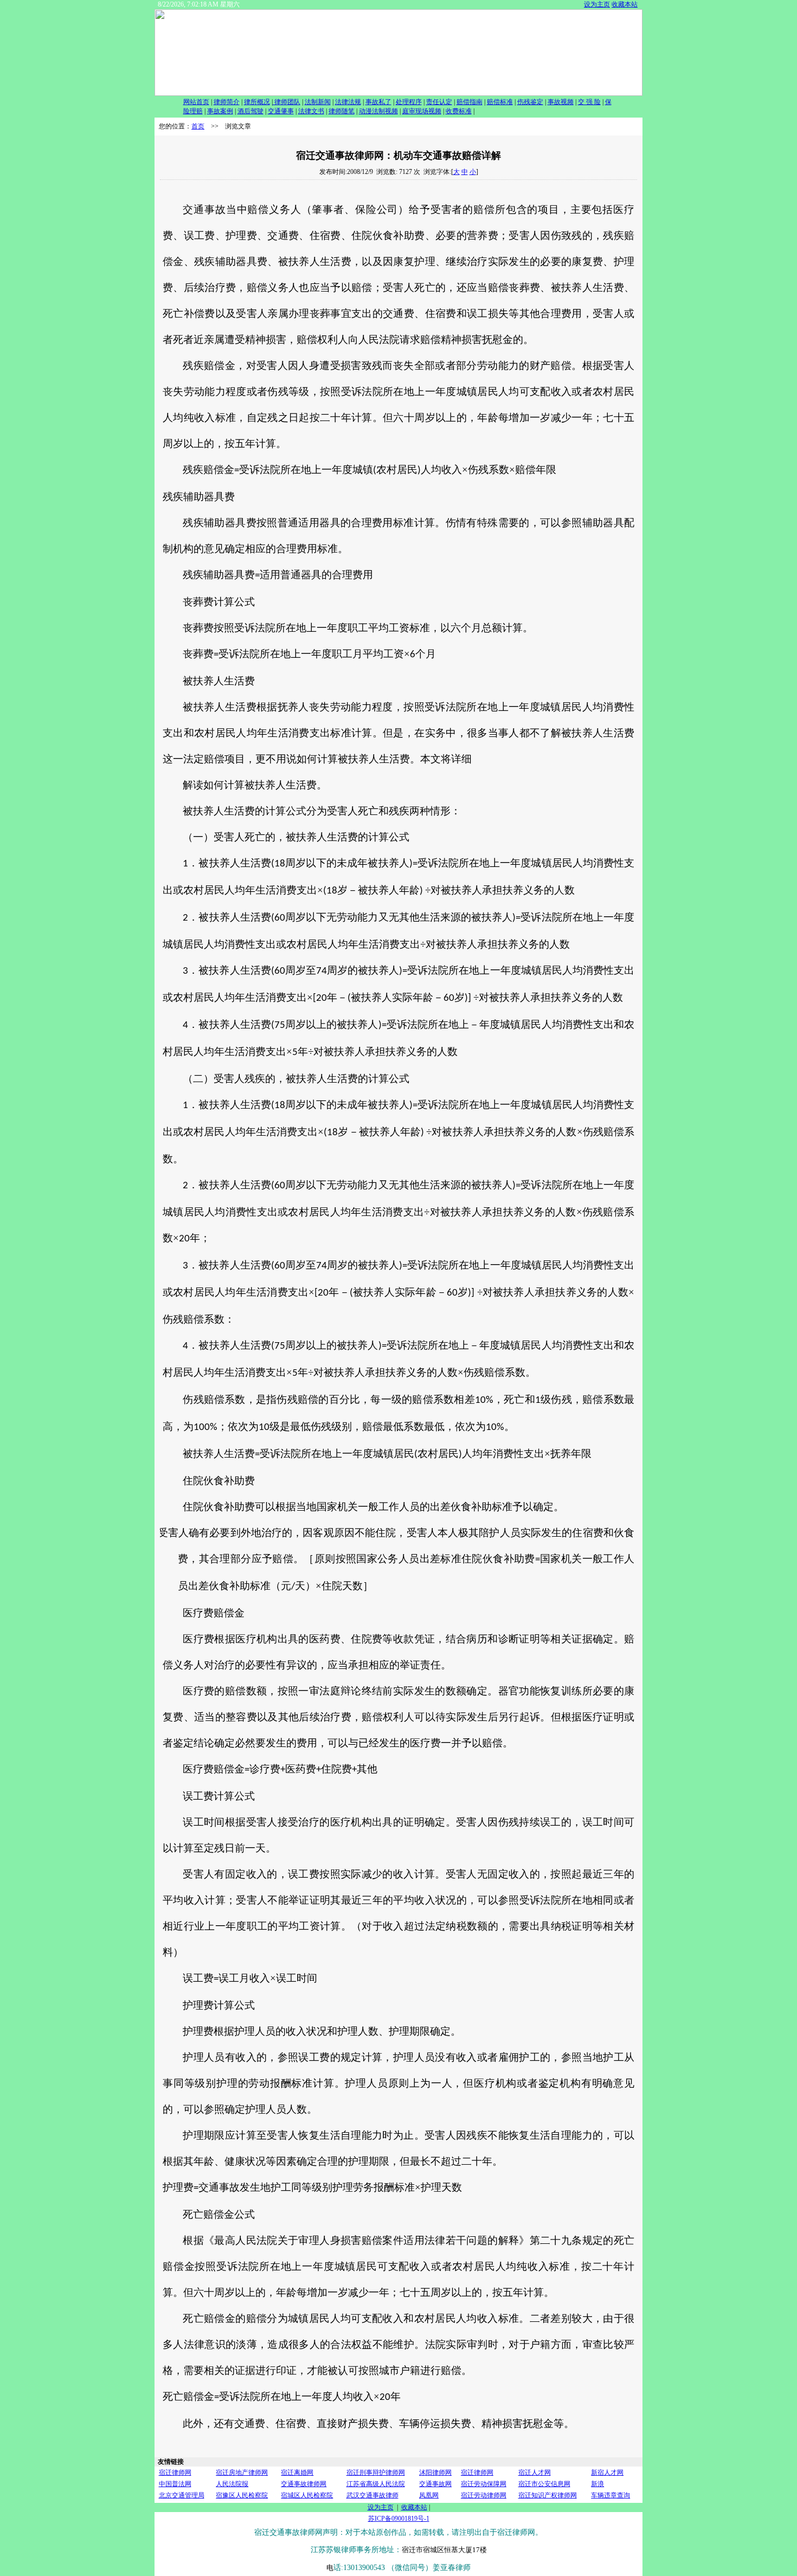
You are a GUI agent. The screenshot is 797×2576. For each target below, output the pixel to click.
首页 (198, 126)
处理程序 (409, 102)
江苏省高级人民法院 (376, 2484)
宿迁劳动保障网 (484, 2484)
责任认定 (439, 102)
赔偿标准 (500, 102)
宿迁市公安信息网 (544, 2484)
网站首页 (196, 102)
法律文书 (311, 111)
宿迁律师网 (175, 2473)
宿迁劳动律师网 (484, 2495)
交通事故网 (435, 2484)
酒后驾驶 (250, 111)
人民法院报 (232, 2484)
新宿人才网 (607, 2473)
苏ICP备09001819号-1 (399, 2519)
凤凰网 (429, 2495)
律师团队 (287, 102)
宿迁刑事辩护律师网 (376, 2473)
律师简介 (227, 102)
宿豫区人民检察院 (242, 2495)
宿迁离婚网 (297, 2473)
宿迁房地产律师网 (242, 2473)
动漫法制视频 (378, 111)
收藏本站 (625, 4)
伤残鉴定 (530, 102)
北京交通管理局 (182, 2495)
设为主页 (597, 4)
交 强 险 (589, 102)
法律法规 (348, 102)
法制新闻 (318, 102)
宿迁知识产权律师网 (548, 2495)
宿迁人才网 (535, 2473)
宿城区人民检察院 (307, 2495)
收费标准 (459, 111)
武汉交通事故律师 (372, 2495)
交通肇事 (281, 111)
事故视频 (561, 102)
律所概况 (257, 102)
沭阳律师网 (435, 2473)
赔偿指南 (470, 102)
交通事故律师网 (304, 2484)
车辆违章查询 (610, 2495)
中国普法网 (175, 2484)
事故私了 (378, 102)
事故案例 (220, 111)
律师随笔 (342, 111)
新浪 (597, 2484)
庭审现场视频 (422, 111)
